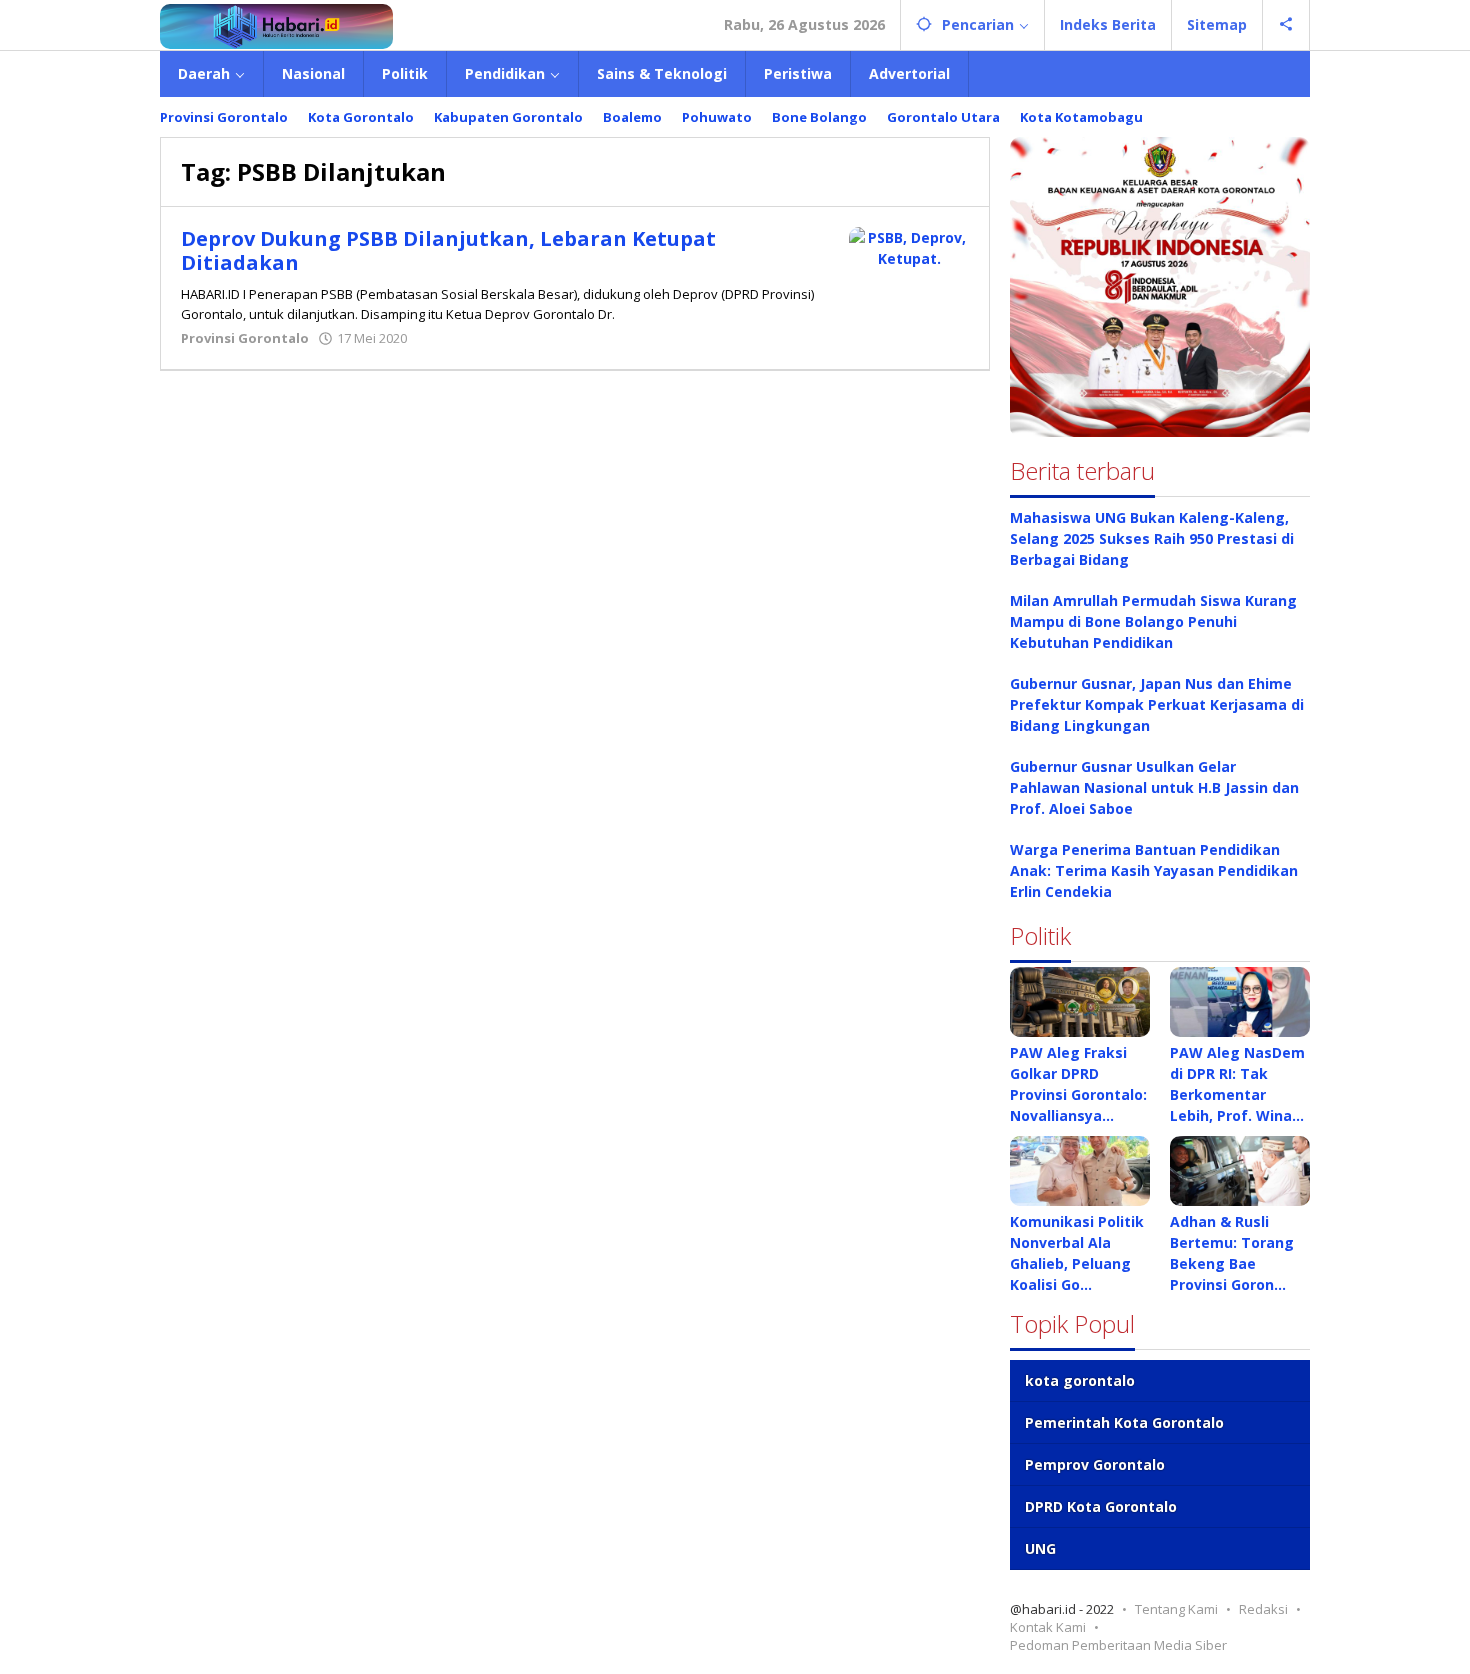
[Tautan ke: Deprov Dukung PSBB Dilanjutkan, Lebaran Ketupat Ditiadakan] (909, 246)
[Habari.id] (276, 24)
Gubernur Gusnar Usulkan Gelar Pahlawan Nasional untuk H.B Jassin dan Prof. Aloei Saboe (1154, 787)
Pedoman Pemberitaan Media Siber (1118, 1645)
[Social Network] (1286, 25)
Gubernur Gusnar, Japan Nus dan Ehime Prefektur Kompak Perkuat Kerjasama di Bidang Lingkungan (1157, 704)
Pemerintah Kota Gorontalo (1124, 1422)
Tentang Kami (1176, 1609)
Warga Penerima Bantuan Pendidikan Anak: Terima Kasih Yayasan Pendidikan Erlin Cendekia (1154, 870)
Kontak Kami (1048, 1627)
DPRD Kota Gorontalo (1101, 1506)
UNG (1040, 1548)
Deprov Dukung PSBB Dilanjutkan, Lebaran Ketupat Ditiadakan (448, 250)
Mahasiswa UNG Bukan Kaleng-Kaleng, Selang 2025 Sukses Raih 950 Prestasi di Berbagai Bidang (1152, 538)
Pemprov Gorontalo (1095, 1464)
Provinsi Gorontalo (245, 338)
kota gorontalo (1080, 1380)
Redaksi (1263, 1609)
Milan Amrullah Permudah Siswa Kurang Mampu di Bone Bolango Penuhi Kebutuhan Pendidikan (1153, 621)
